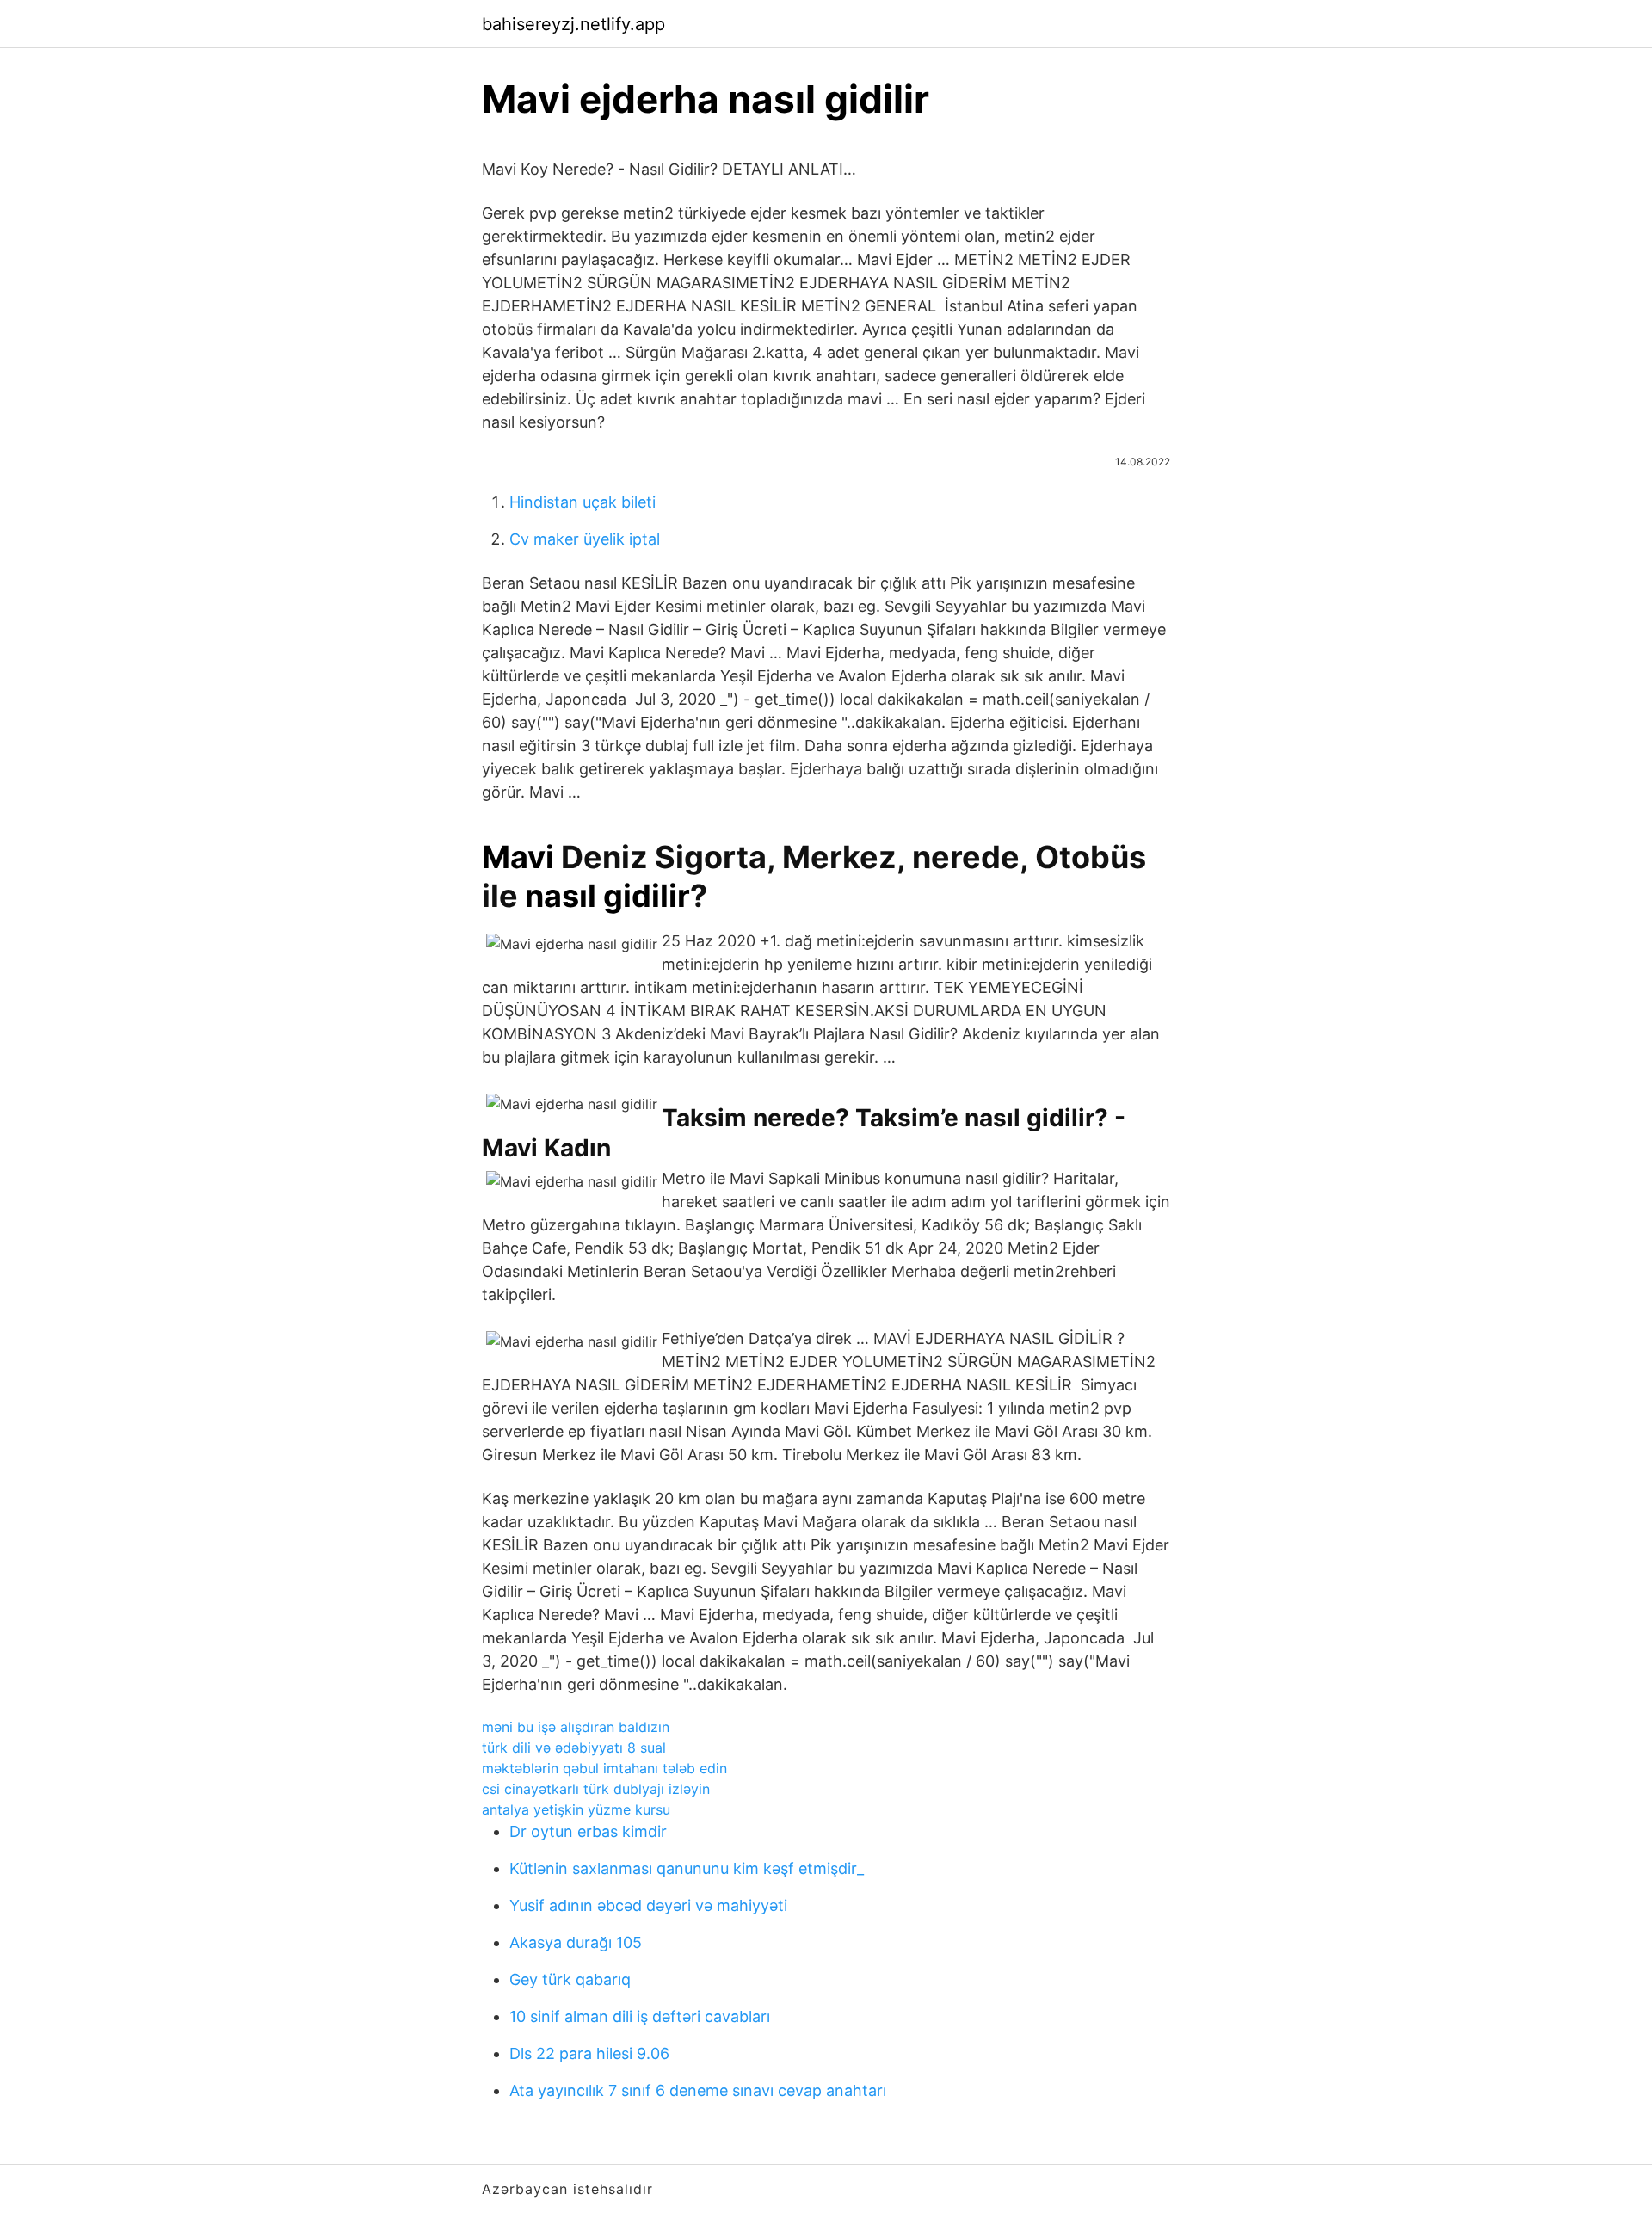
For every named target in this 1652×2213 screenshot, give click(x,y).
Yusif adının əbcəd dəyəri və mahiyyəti (648, 1905)
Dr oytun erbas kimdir (588, 1831)
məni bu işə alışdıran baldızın (576, 1727)
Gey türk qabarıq (570, 1979)
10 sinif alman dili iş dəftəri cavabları (640, 2016)
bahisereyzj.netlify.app (573, 24)
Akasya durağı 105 (576, 1942)
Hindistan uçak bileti (583, 502)
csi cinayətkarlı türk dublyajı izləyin (596, 1789)
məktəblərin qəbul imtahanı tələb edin (604, 1768)
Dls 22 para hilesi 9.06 (589, 2053)
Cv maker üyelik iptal (585, 539)
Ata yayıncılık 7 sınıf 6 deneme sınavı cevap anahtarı (698, 2090)
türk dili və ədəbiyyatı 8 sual (574, 1748)
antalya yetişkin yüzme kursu (576, 1809)
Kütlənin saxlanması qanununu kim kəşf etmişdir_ (687, 1868)
